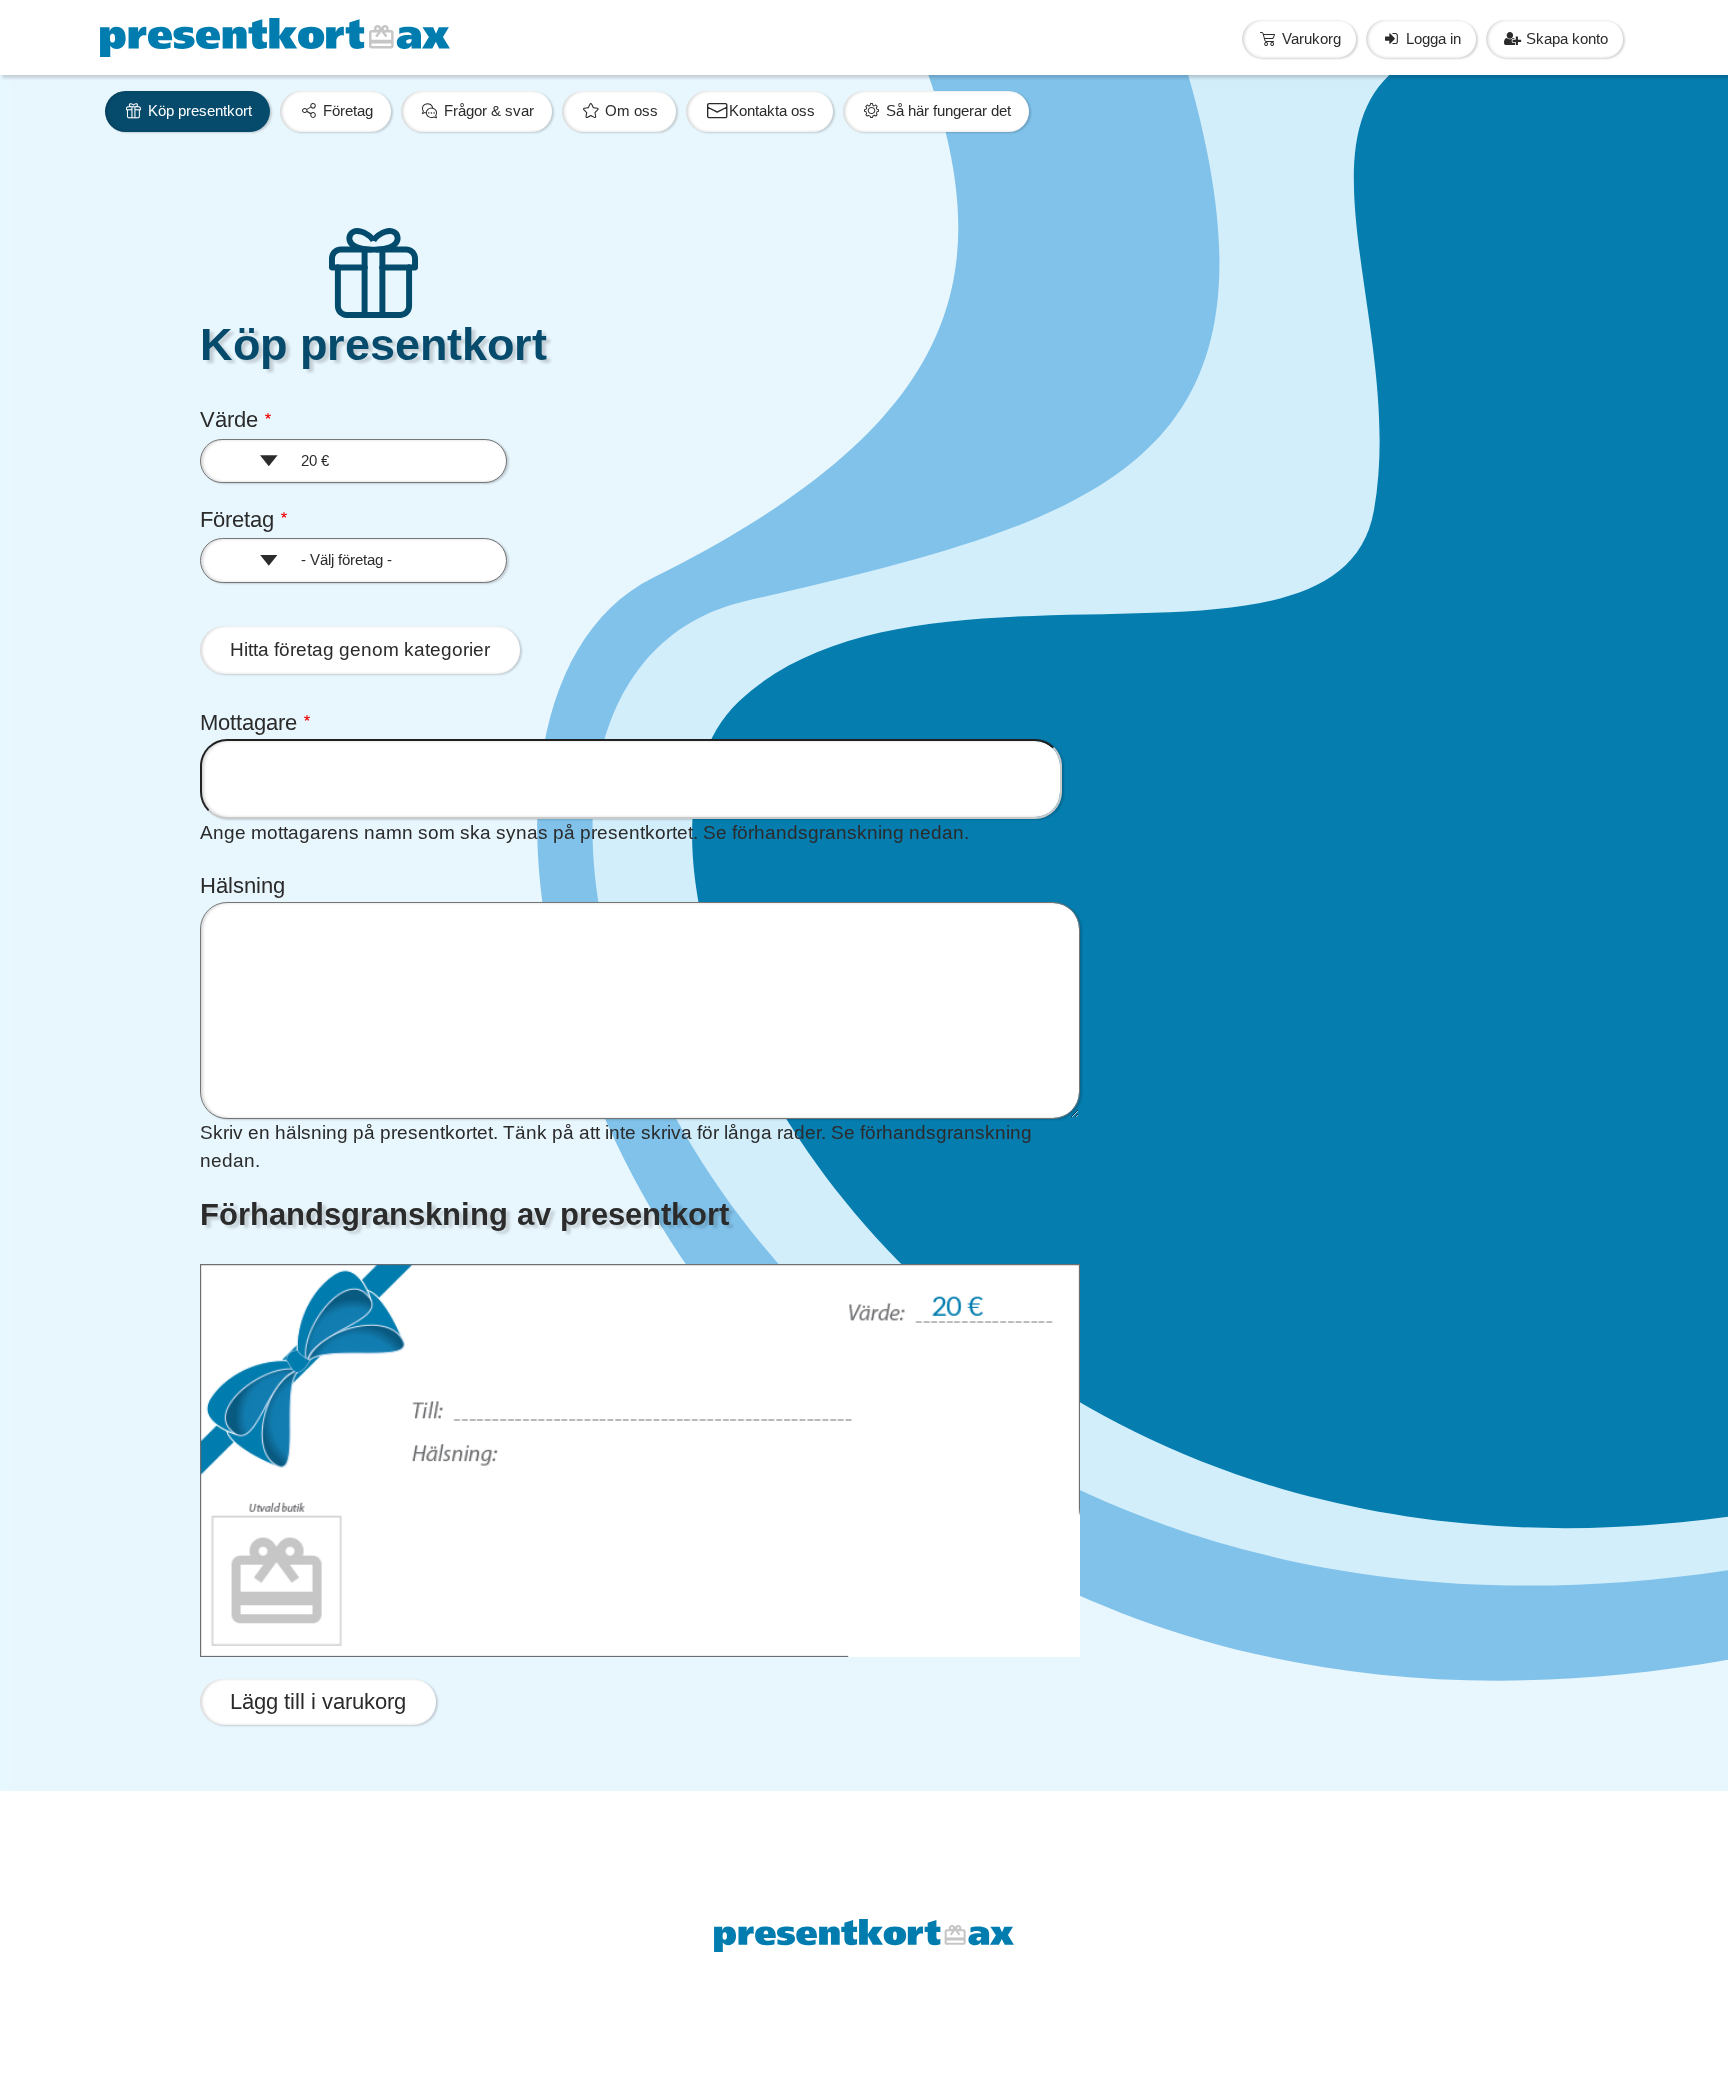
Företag (237, 519)
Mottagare (248, 722)
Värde (229, 419)
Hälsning (242, 885)
